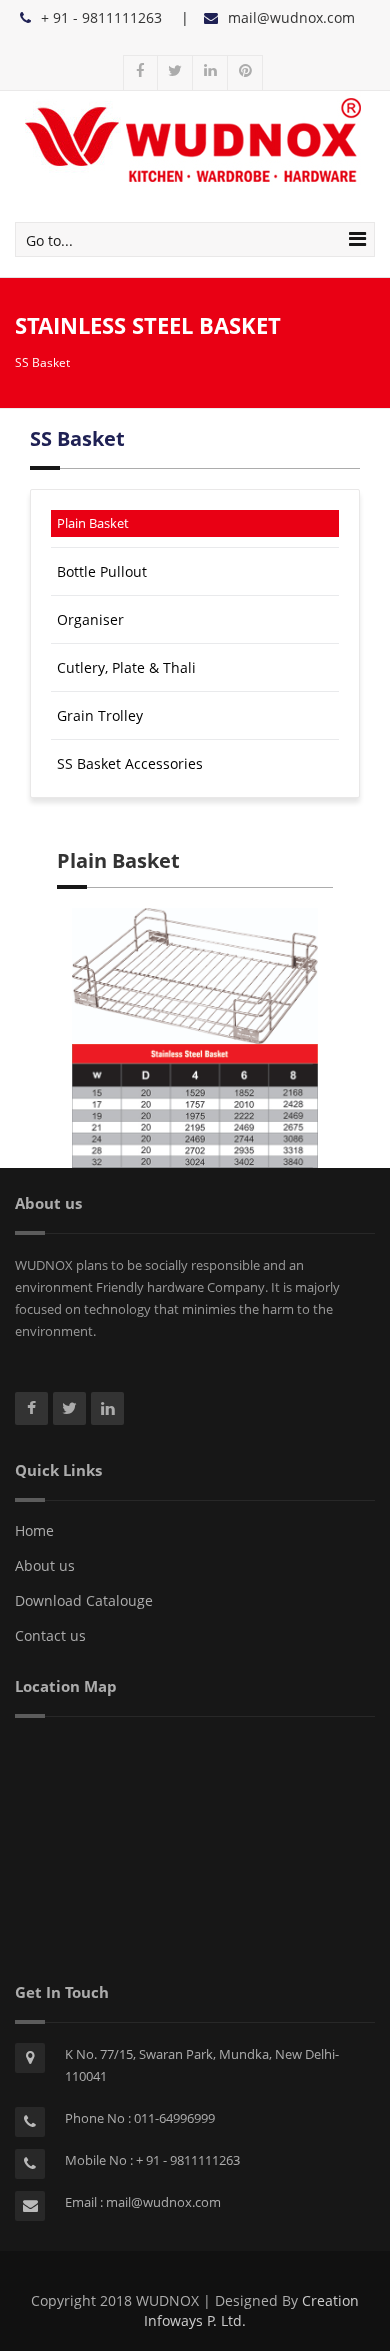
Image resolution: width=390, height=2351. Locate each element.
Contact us (50, 1635)
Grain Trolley (100, 715)
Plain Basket (93, 523)
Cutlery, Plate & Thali (126, 667)
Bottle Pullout (102, 571)
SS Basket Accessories (130, 763)
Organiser (90, 619)
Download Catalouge (84, 1600)
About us (45, 1565)
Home (34, 1530)
